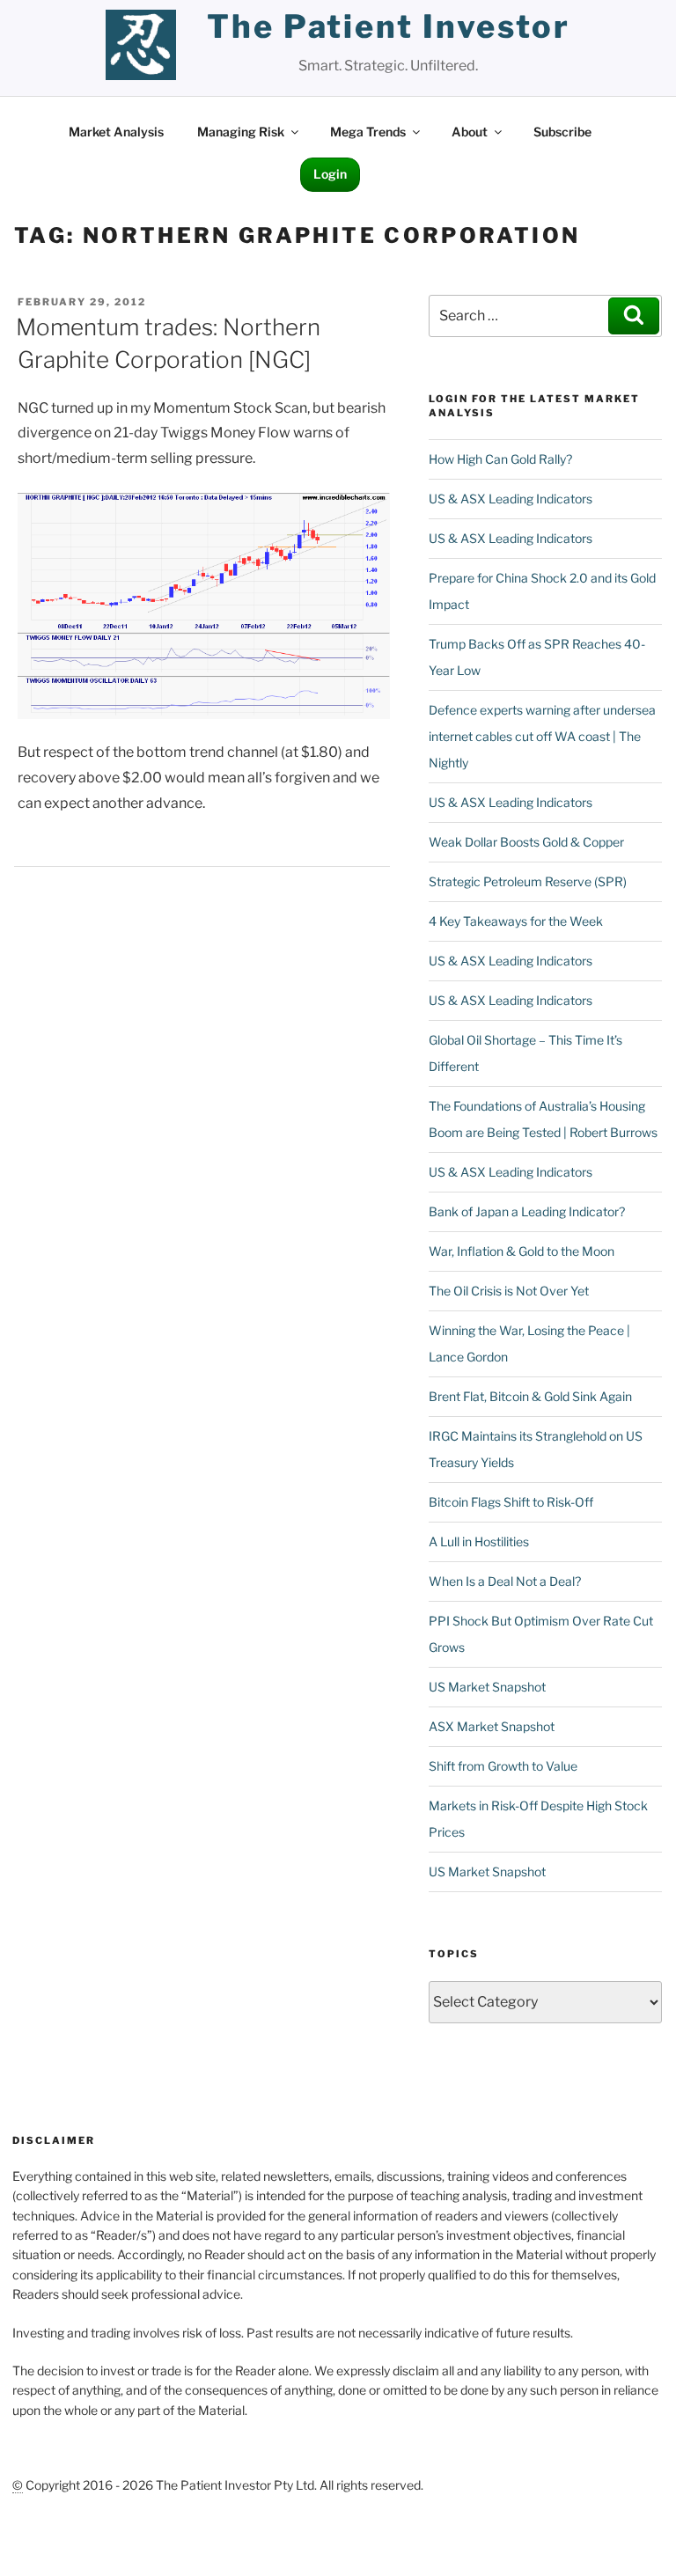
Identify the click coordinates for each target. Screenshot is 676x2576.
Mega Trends (368, 132)
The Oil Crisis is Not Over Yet (509, 1291)
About (470, 132)
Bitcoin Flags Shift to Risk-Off (511, 1502)
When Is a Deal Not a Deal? (505, 1581)
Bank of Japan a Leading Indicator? (527, 1211)
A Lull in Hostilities (479, 1541)
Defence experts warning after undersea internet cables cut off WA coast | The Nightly (542, 736)
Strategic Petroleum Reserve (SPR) (528, 881)
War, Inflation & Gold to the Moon (522, 1251)
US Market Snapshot (487, 1687)
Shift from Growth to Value (503, 1766)
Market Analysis (116, 132)
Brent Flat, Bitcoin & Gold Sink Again (530, 1396)
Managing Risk (241, 132)
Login (330, 174)
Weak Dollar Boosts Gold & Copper (526, 842)
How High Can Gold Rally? (500, 459)
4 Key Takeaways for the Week (516, 921)
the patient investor (389, 26)
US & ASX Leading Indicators (511, 499)
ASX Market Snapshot (492, 1726)
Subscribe (562, 132)
